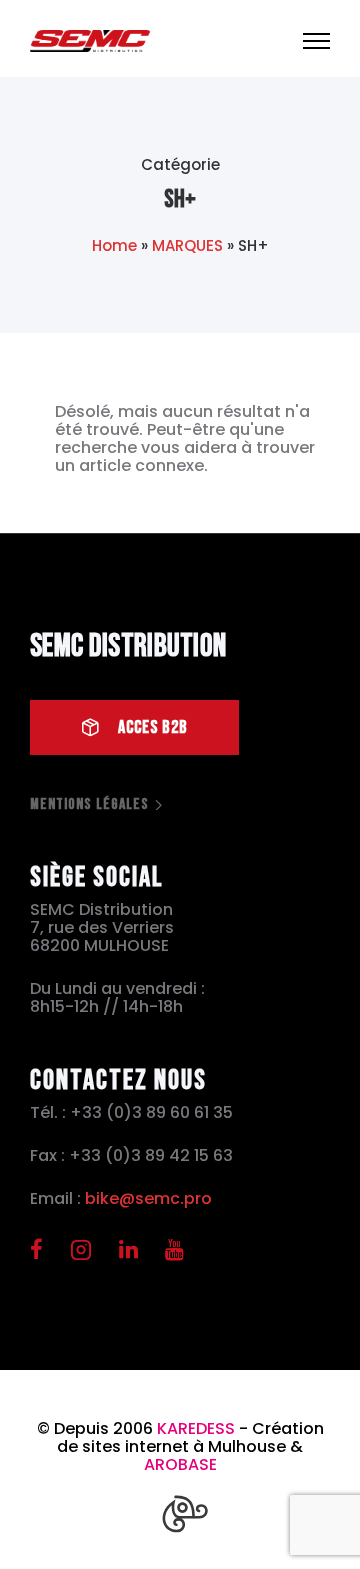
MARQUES (187, 245)
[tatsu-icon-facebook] (42, 1249)
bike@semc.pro (148, 1198)
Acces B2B (153, 727)
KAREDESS (196, 1428)
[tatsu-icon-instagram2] (87, 1249)
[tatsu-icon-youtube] (174, 1249)
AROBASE (180, 1464)
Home (114, 245)
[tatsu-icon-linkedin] (134, 1249)
